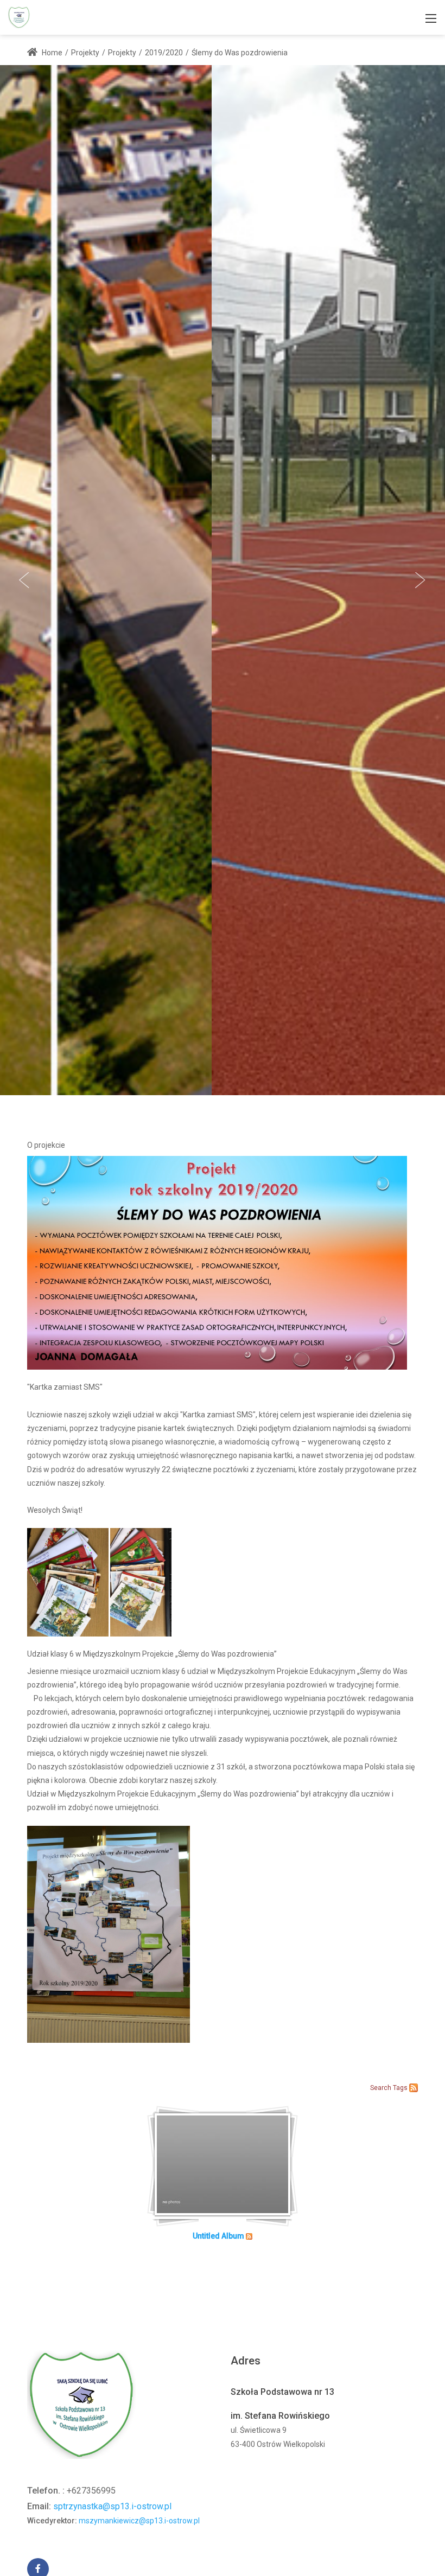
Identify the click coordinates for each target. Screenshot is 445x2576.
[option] (223, 580)
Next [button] (421, 580)
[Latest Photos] (414, 2087)
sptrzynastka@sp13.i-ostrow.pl (112, 2506)
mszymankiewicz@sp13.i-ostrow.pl (139, 2521)
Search (381, 2088)
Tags (400, 2088)
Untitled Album (218, 2236)
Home (51, 53)
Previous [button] (24, 580)
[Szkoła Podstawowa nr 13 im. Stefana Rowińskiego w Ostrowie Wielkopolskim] (19, 17)
